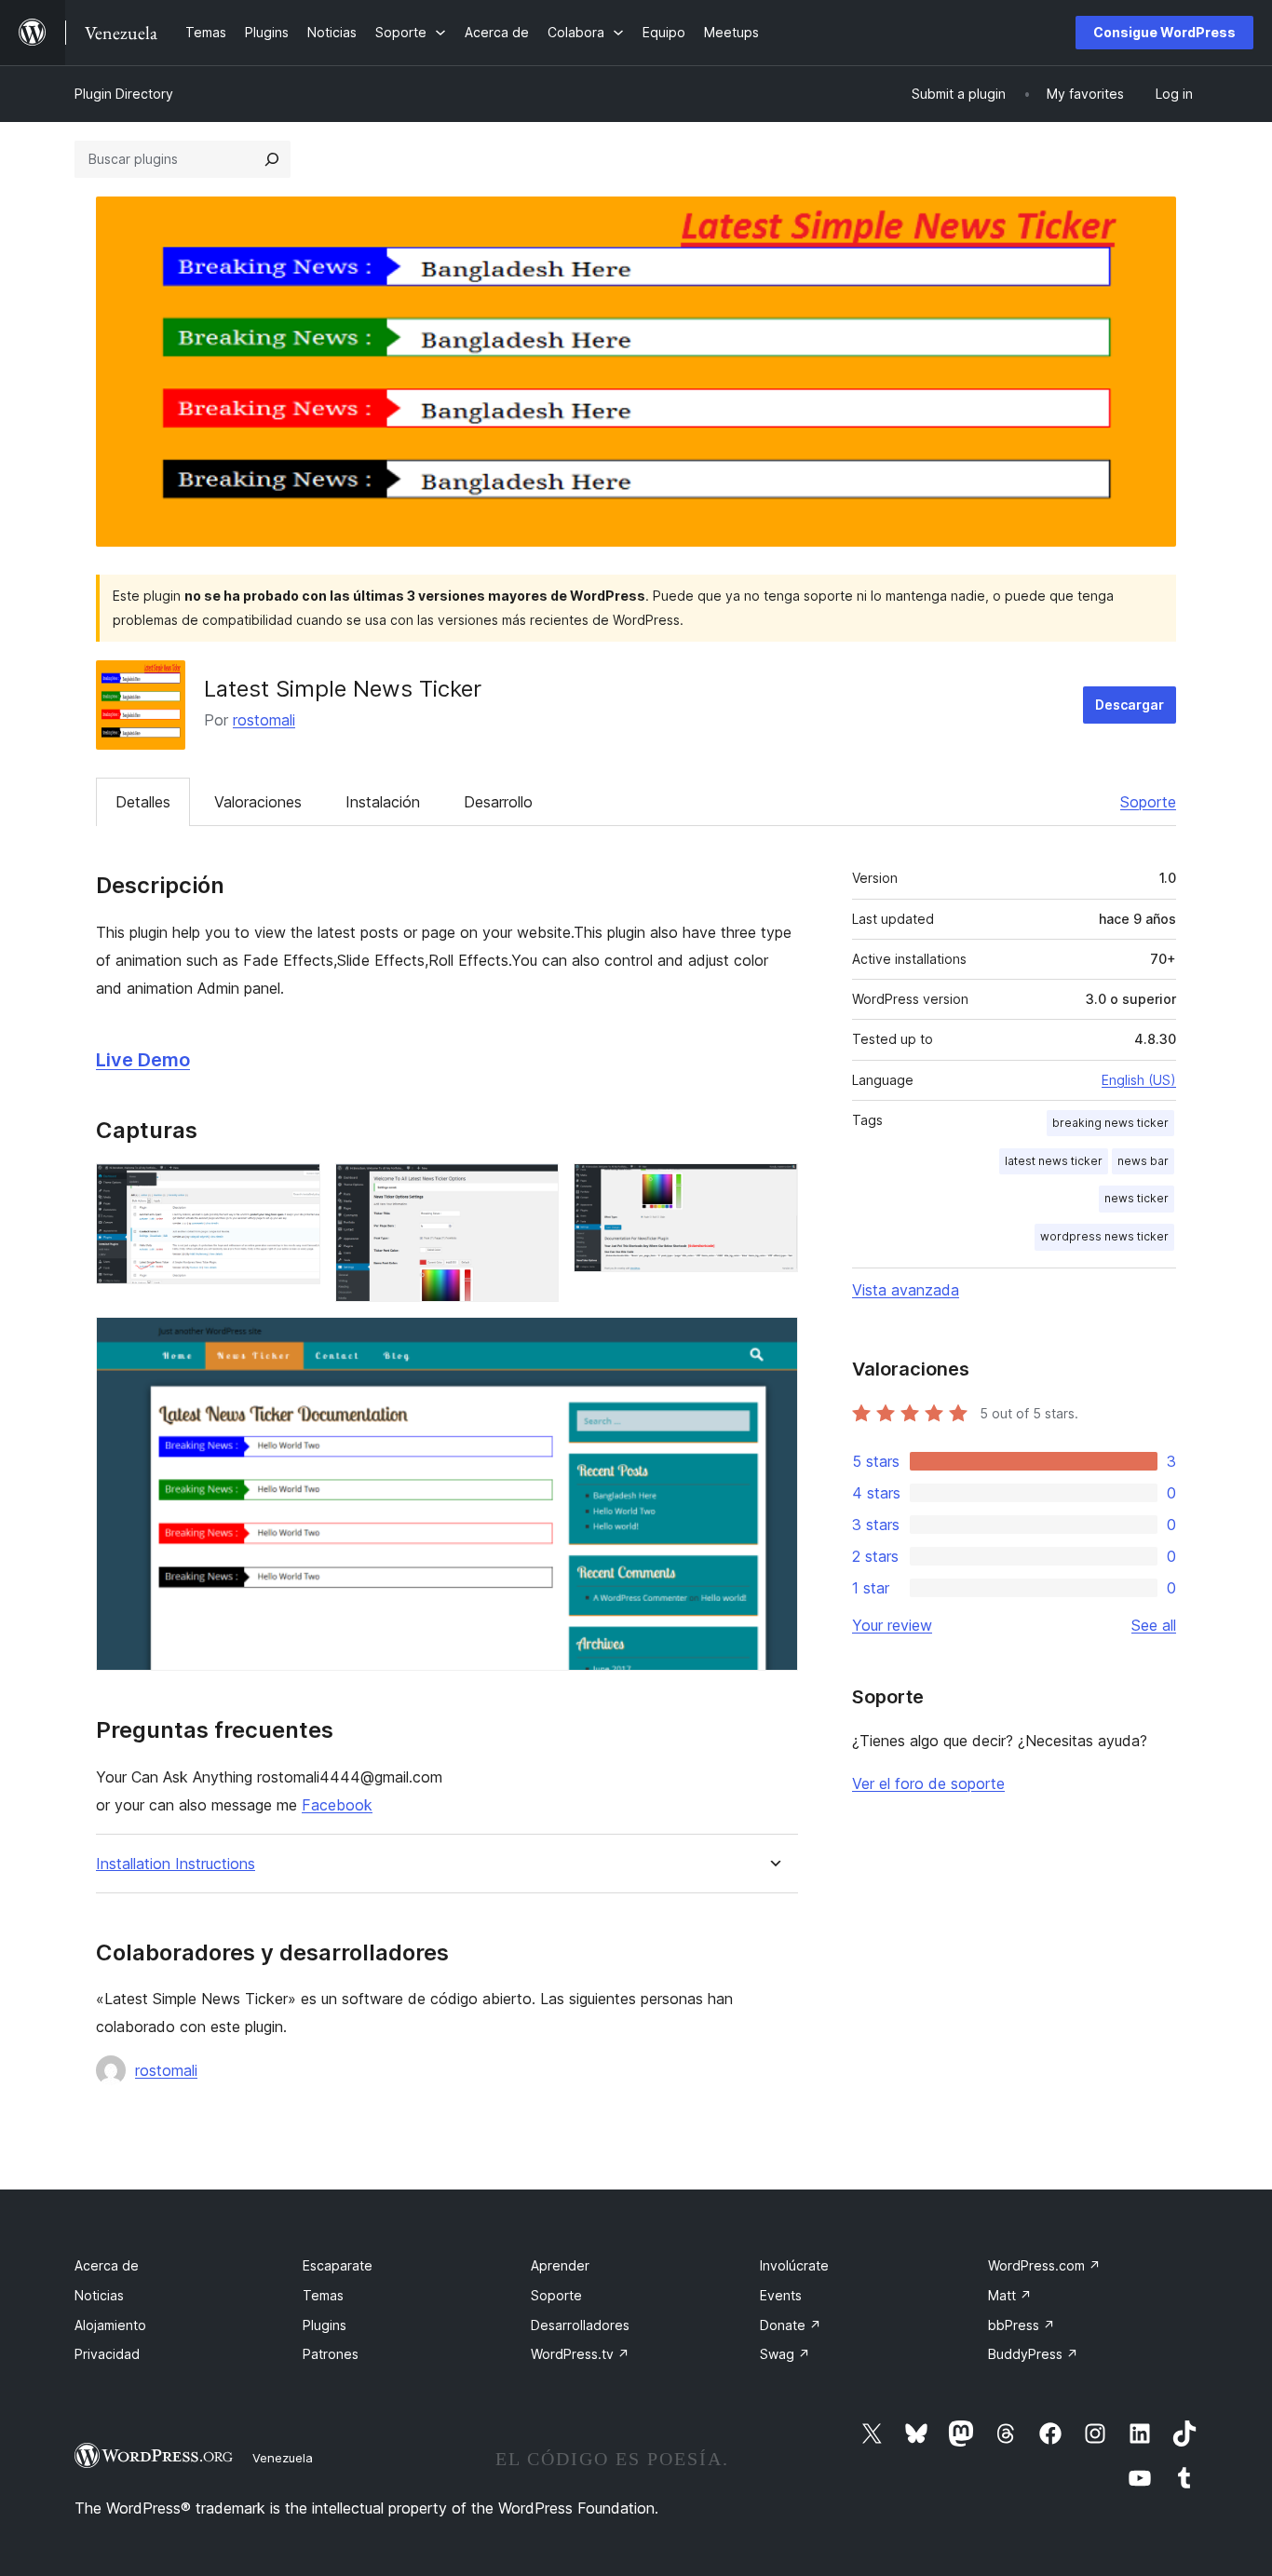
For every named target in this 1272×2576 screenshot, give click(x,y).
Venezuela (283, 2458)
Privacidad (107, 2354)
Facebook (337, 1805)
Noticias (99, 2295)
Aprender (560, 2265)
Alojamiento (110, 2325)
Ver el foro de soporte (928, 1783)
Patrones (331, 2354)
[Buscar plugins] (272, 159)
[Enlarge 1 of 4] (295, 1188)
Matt (1010, 2295)
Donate (791, 2325)
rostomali (264, 720)
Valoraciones (258, 802)
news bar (1143, 1161)
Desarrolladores (580, 2325)
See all (1154, 1625)
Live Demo (143, 1060)
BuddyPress (1033, 2354)
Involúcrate (794, 2265)
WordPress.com (1044, 2265)
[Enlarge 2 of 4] (534, 1188)
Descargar (1130, 705)
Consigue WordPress (1164, 32)
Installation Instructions (176, 1864)
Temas (323, 2295)
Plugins (325, 2325)
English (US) (1139, 1080)
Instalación (383, 802)
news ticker (1137, 1198)
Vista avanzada (906, 1290)
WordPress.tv (580, 2354)
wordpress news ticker (1104, 1236)
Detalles (143, 802)
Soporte (1148, 802)
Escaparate (338, 2265)
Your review (892, 1625)
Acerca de (107, 2265)
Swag (785, 2354)
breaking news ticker (1110, 1123)
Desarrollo (498, 802)
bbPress (1022, 2325)
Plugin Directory (124, 94)
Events (781, 2295)
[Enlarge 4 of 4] (773, 1342)
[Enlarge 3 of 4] (773, 1188)
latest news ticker (1054, 1161)
